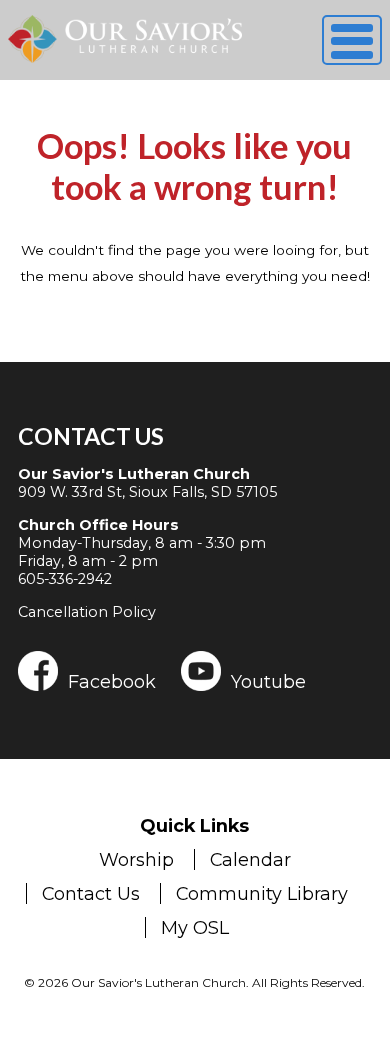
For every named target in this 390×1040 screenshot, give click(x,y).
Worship (136, 859)
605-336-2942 (65, 579)
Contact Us (91, 436)
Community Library (262, 893)
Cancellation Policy (87, 612)
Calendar (250, 859)
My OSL (195, 927)
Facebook (112, 681)
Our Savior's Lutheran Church (134, 474)
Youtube (268, 681)
